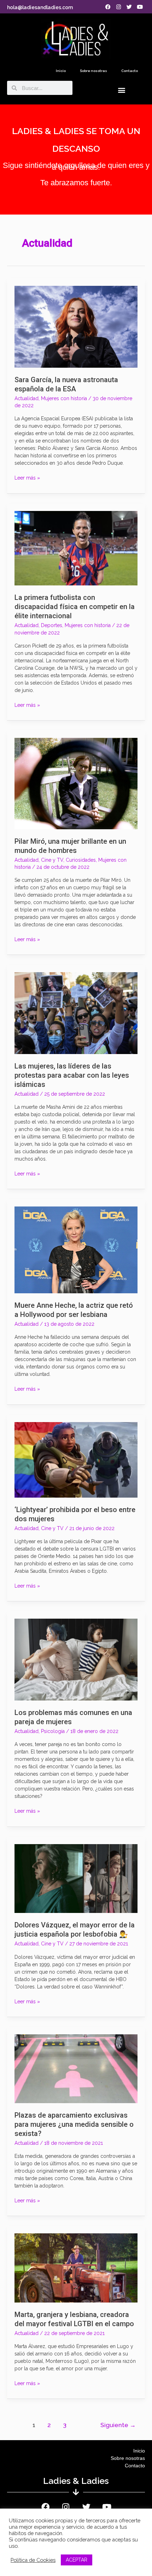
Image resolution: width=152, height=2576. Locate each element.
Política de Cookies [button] (33, 2560)
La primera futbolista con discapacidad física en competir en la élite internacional (75, 607)
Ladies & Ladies (76, 2481)
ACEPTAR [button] (77, 2560)
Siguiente (118, 2425)
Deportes (52, 625)
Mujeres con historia (64, 398)
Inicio (61, 71)
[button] (121, 90)
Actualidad (27, 398)
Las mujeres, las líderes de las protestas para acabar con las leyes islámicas (72, 1075)
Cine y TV (52, 860)
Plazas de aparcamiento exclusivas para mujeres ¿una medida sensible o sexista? (74, 2124)
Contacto (130, 71)
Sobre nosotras (93, 71)
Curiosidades (81, 860)
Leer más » (27, 477)
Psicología (53, 1731)
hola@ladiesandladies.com (40, 7)
